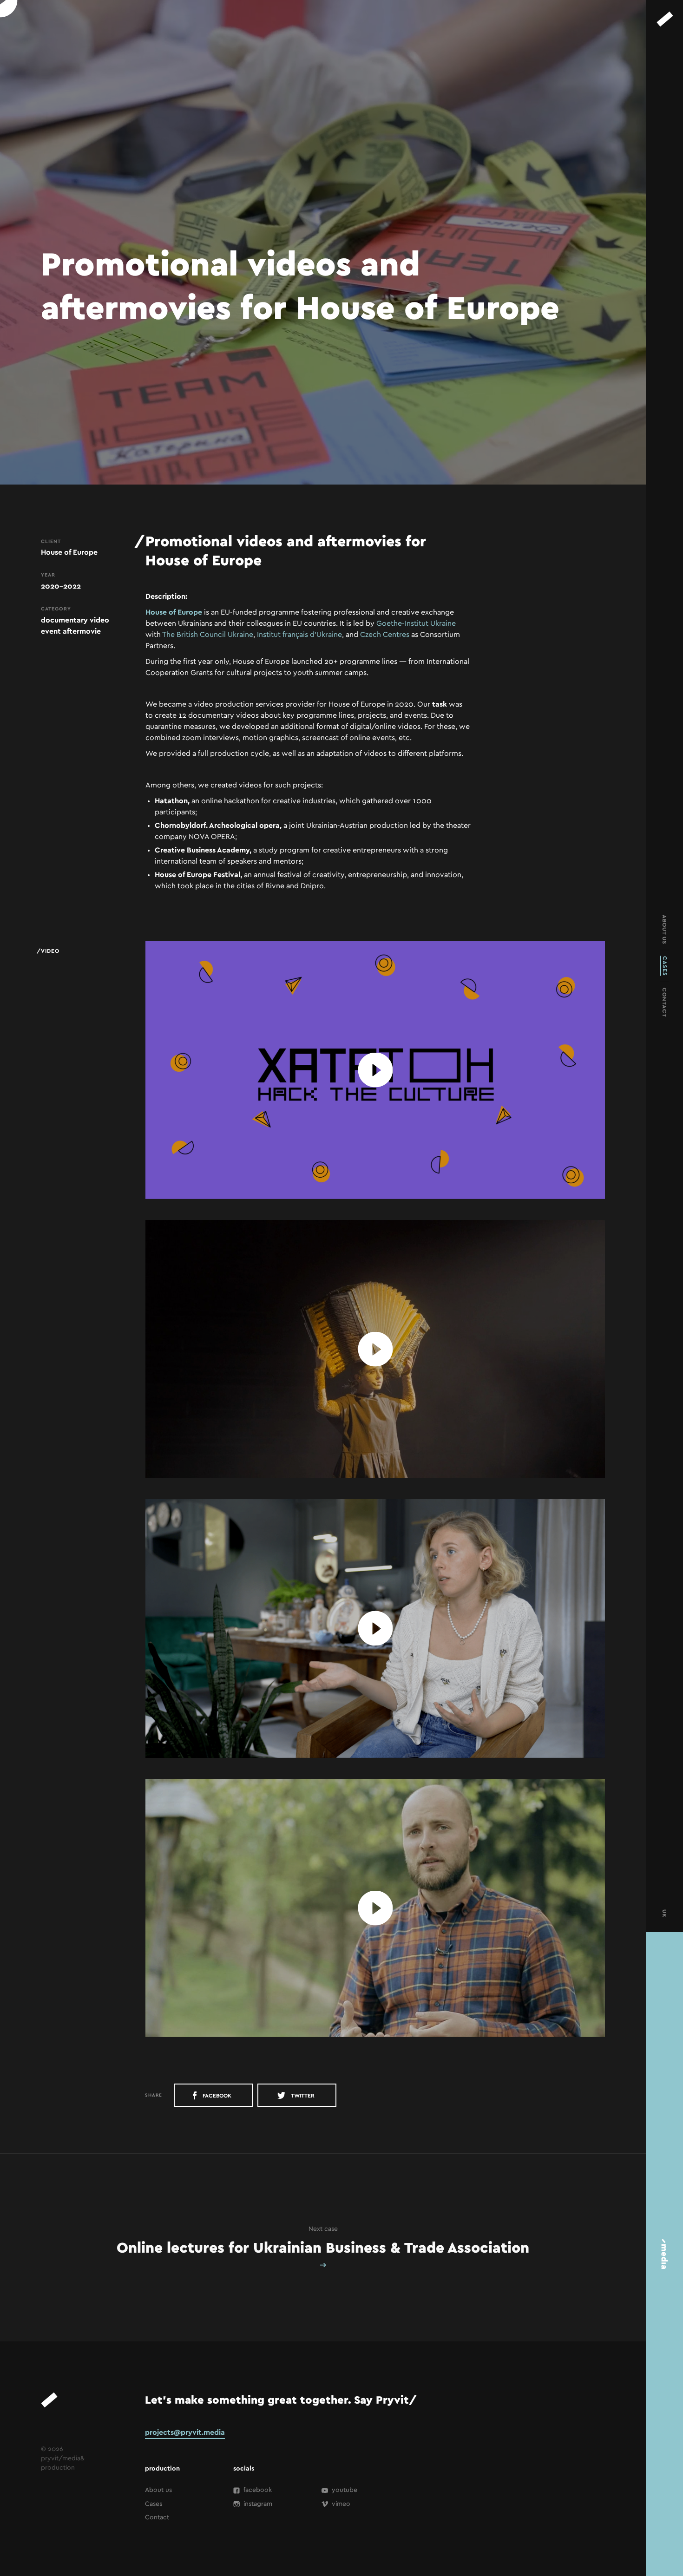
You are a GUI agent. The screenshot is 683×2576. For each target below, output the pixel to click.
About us (158, 2490)
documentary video (75, 620)
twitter (302, 2096)
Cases (154, 2504)
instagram (257, 2504)
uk (664, 1914)
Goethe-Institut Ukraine (416, 623)
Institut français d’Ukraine (299, 635)
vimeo (340, 2504)
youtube (344, 2490)
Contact (157, 2517)
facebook (216, 2096)
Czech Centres (385, 635)
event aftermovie (71, 631)
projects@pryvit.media (185, 2432)
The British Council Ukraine (208, 635)
